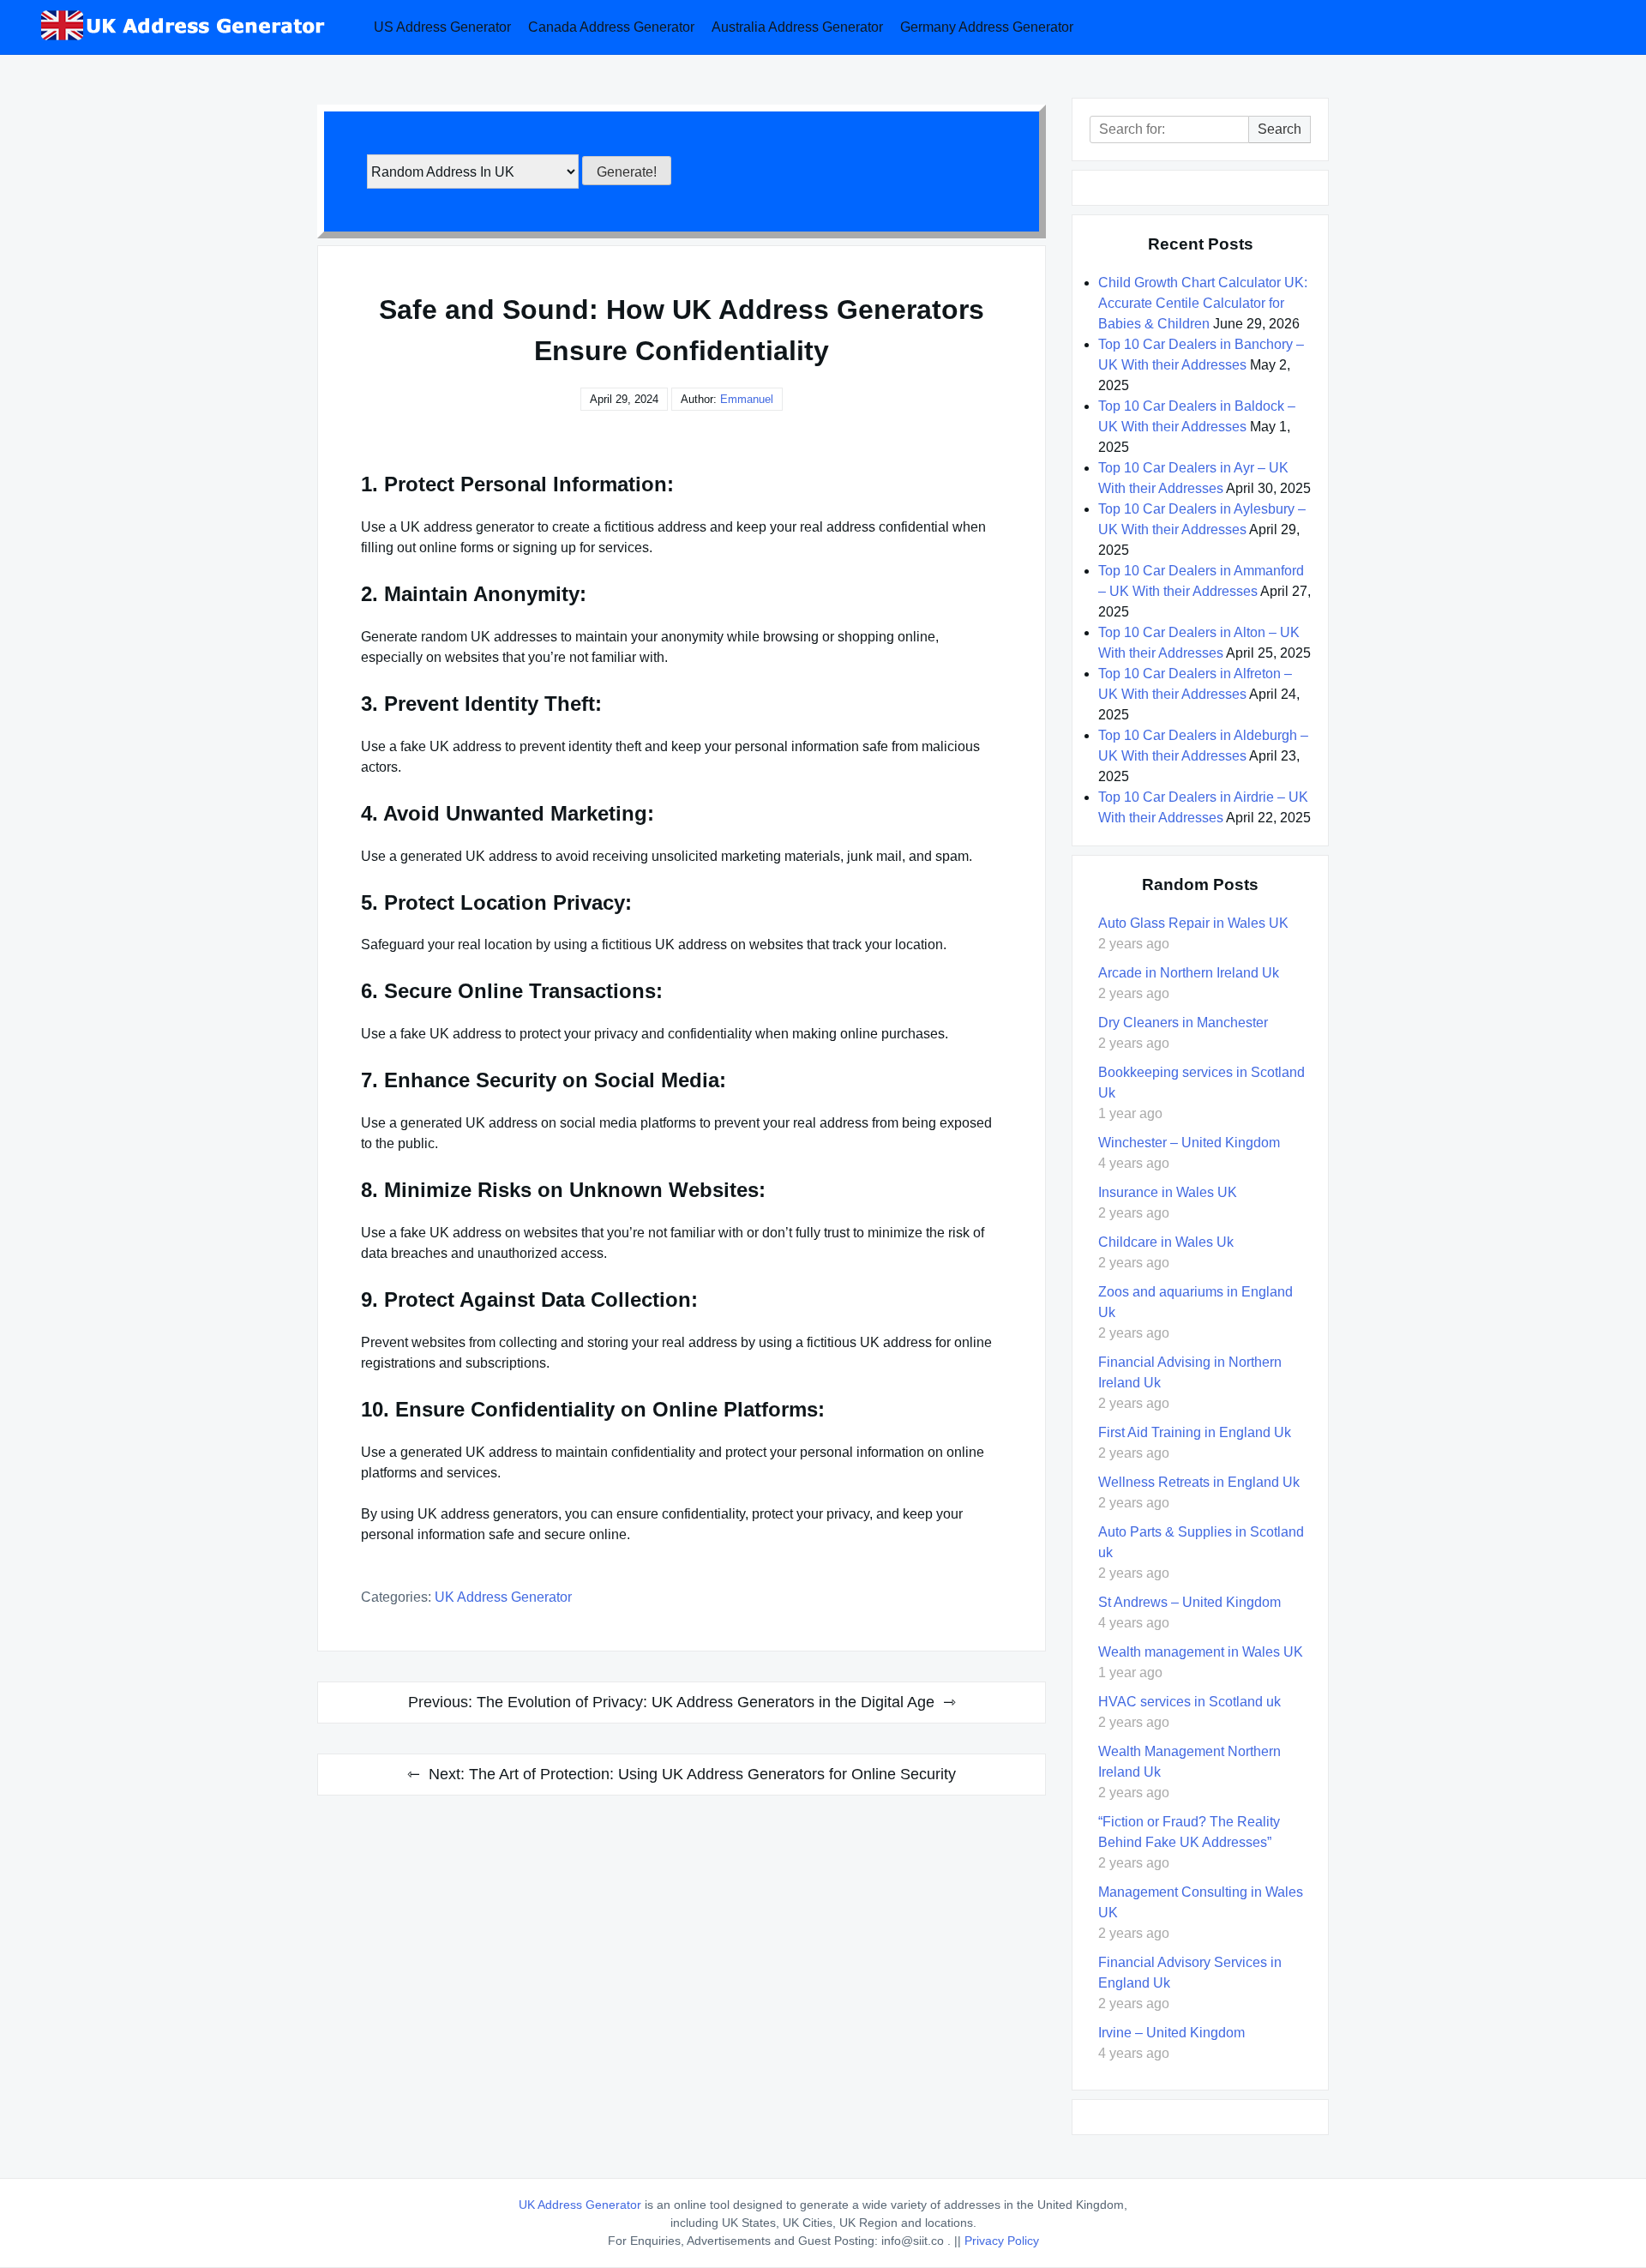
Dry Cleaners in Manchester (1183, 1023)
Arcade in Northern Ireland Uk (1189, 973)
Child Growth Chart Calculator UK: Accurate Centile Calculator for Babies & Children (1203, 303)
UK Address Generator (503, 1597)
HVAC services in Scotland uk (1189, 1702)
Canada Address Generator (611, 27)
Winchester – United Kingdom (1189, 1143)
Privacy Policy (1002, 2241)
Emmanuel (747, 399)
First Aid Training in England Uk (1195, 1432)
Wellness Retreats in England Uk (1199, 1482)
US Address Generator (442, 27)
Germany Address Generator (987, 27)
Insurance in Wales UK (1168, 1192)
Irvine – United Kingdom (1171, 2033)
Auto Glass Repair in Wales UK (1193, 923)
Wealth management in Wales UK (1201, 1652)
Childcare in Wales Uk (1166, 1242)
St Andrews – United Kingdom (1189, 1602)
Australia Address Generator (797, 27)
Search (1280, 129)
